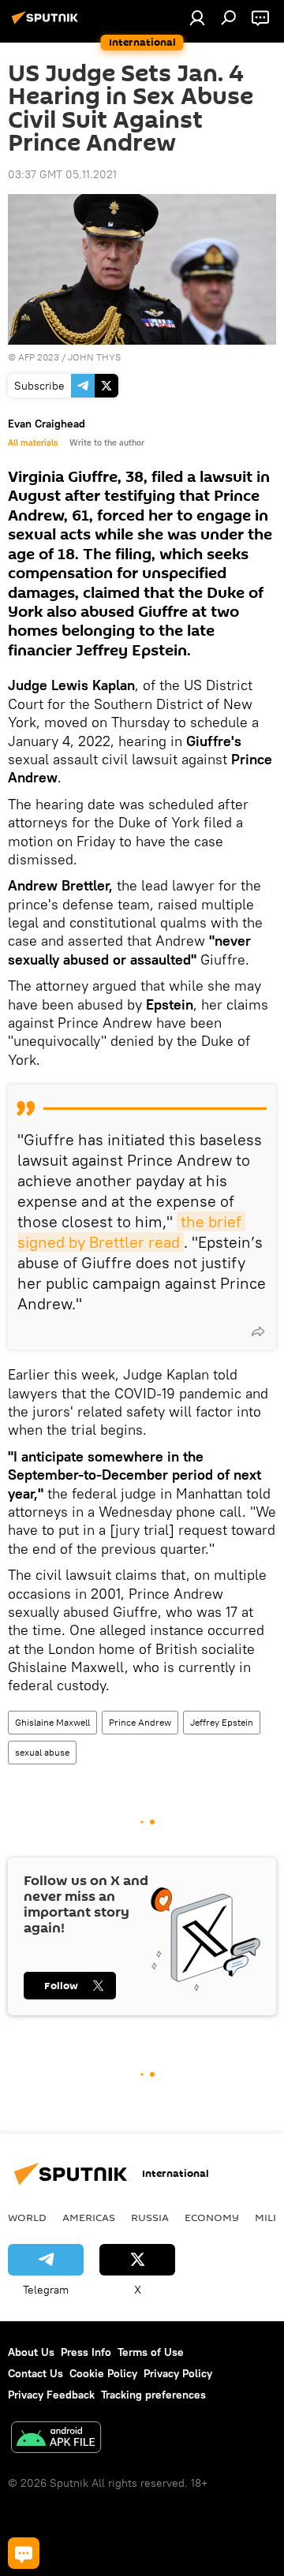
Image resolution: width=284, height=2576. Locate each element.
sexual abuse (42, 1752)
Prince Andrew (140, 1722)
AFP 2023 (39, 357)
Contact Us (35, 2373)
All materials (33, 442)
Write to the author (107, 442)
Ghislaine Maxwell (52, 1722)
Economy (212, 2217)
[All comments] (24, 2553)
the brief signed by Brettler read (131, 1232)
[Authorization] (197, 17)
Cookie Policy (103, 2373)
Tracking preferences (153, 2395)
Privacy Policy (178, 2373)
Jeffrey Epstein (222, 1722)
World (27, 2217)
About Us (31, 2352)
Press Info (86, 2352)
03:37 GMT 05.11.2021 (62, 174)
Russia (150, 2217)
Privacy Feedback (51, 2395)
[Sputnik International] (47, 24)
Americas (89, 2217)
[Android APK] (56, 2439)
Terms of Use (151, 2352)
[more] (258, 1331)
